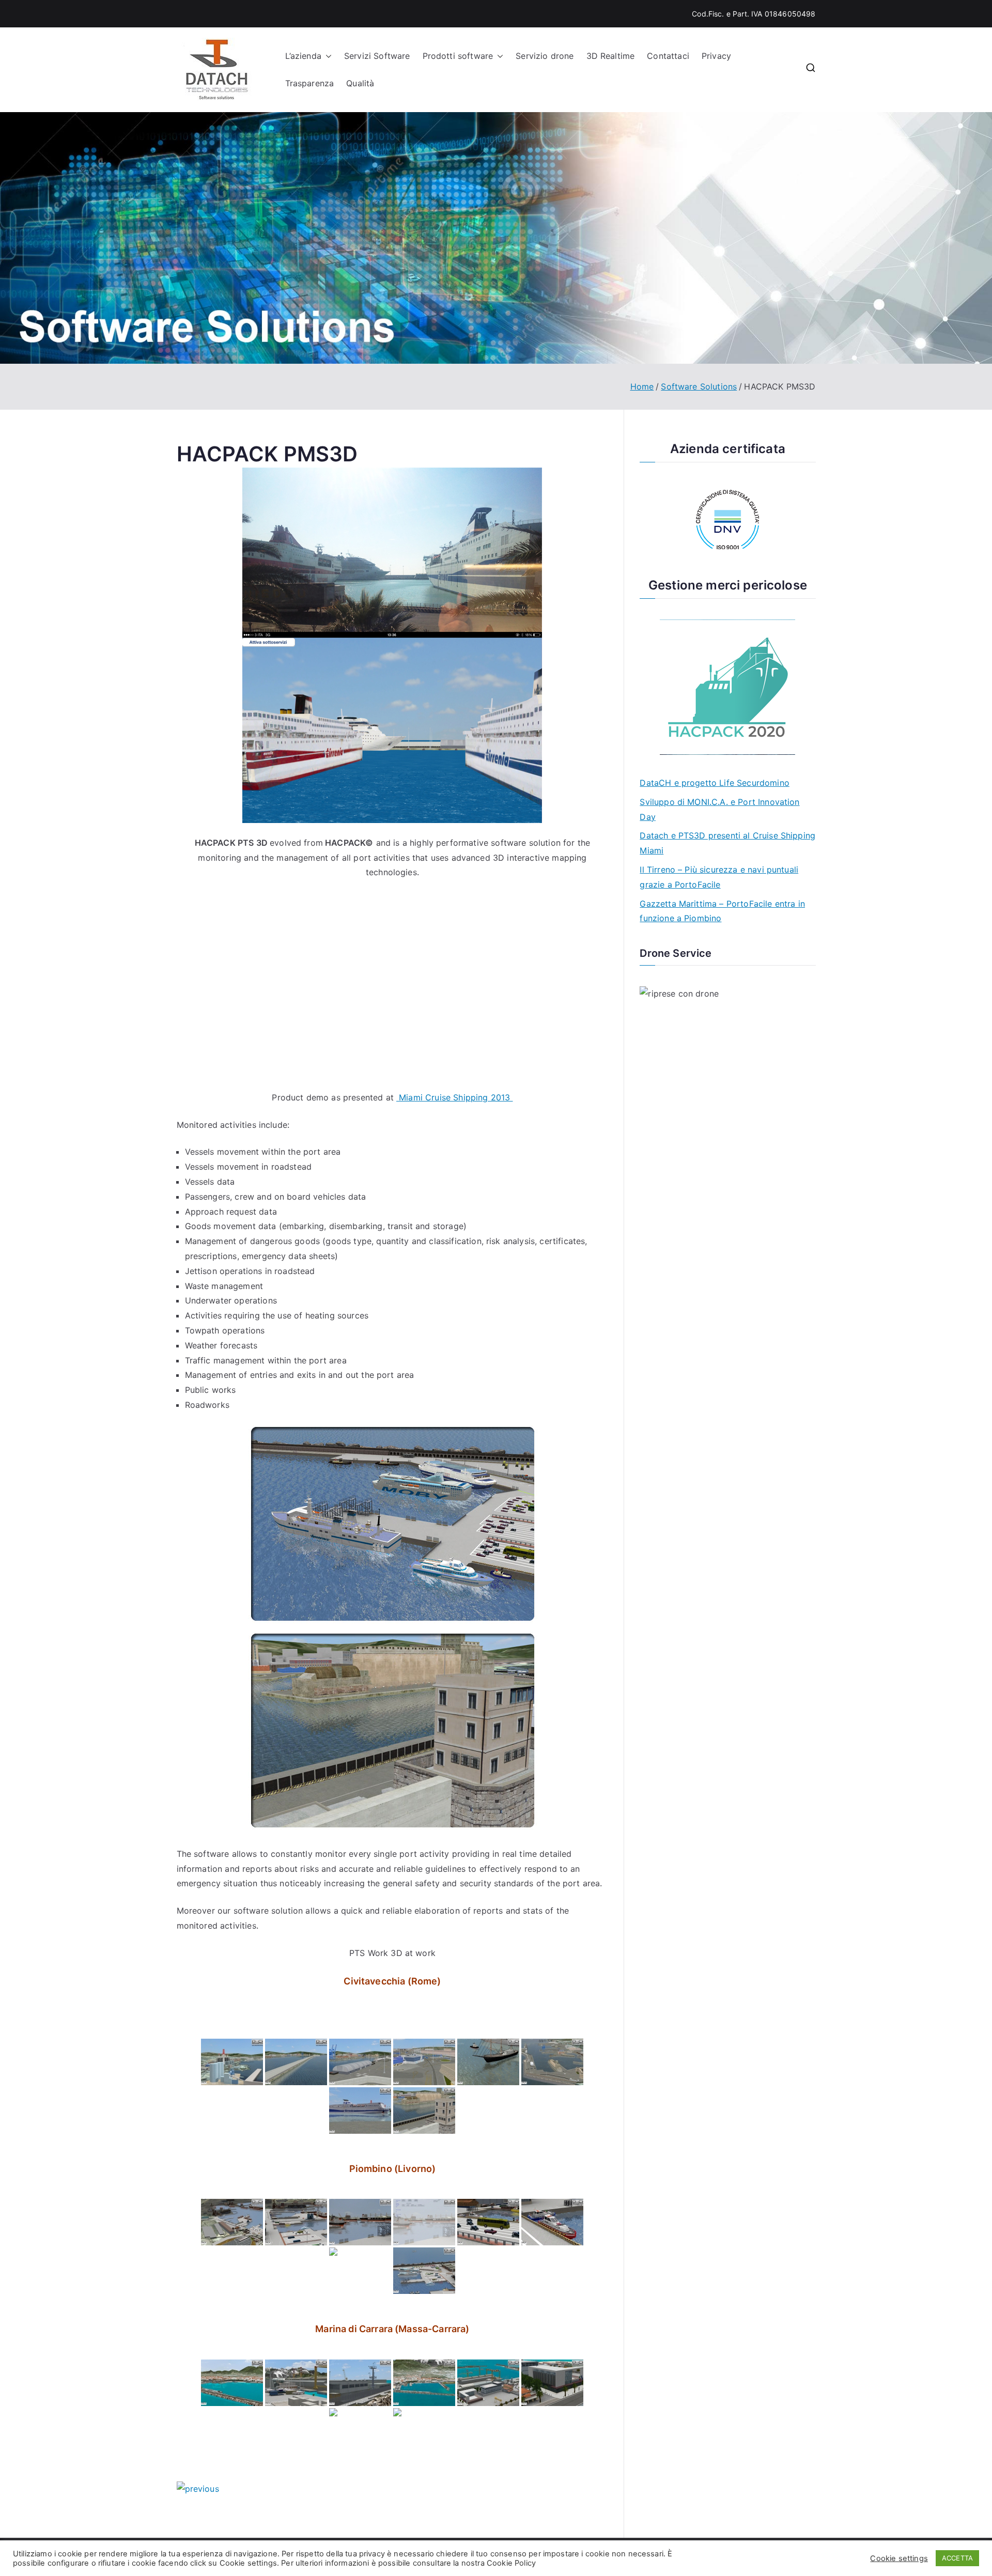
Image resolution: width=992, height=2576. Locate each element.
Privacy (716, 56)
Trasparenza (310, 83)
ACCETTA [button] (957, 2558)
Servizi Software (377, 56)
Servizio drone (545, 56)
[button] (327, 56)
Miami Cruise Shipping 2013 (454, 1097)
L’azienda (303, 56)
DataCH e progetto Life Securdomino (714, 783)
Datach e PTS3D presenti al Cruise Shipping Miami (727, 843)
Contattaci (668, 56)
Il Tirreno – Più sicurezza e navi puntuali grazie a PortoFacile (719, 877)
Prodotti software (458, 56)
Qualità (360, 83)
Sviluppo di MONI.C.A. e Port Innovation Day (719, 809)
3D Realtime (611, 56)
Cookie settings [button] (899, 2558)
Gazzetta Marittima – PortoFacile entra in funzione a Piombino (722, 911)
